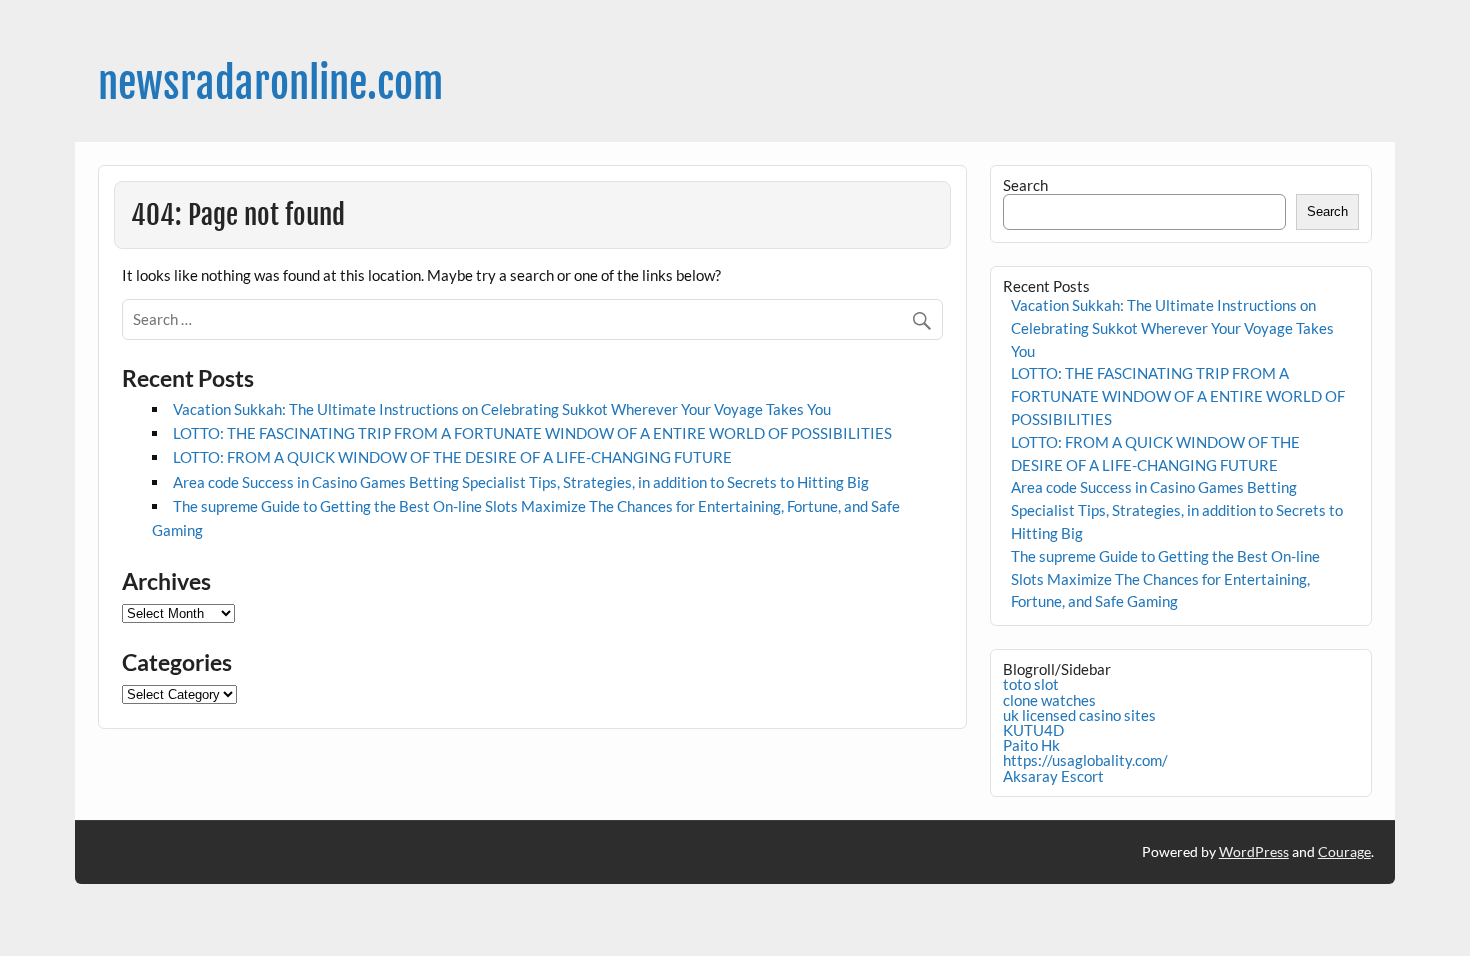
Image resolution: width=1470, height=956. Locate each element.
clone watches (1049, 700)
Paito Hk (1031, 745)
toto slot (1031, 684)
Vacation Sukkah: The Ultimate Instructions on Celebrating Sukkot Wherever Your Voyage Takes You (502, 409)
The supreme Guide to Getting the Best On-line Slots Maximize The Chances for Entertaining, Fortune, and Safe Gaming (1165, 579)
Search (1025, 185)
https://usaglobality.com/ (1085, 760)
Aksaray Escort (1053, 776)
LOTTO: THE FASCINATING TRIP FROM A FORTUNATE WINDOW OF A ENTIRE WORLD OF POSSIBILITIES (532, 433)
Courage (1344, 851)
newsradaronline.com (270, 83)
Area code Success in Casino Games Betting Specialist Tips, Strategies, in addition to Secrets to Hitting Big (521, 482)
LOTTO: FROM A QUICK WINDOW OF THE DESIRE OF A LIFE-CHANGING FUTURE (452, 457)
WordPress (1254, 851)
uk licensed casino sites (1079, 715)
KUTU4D (1033, 730)
